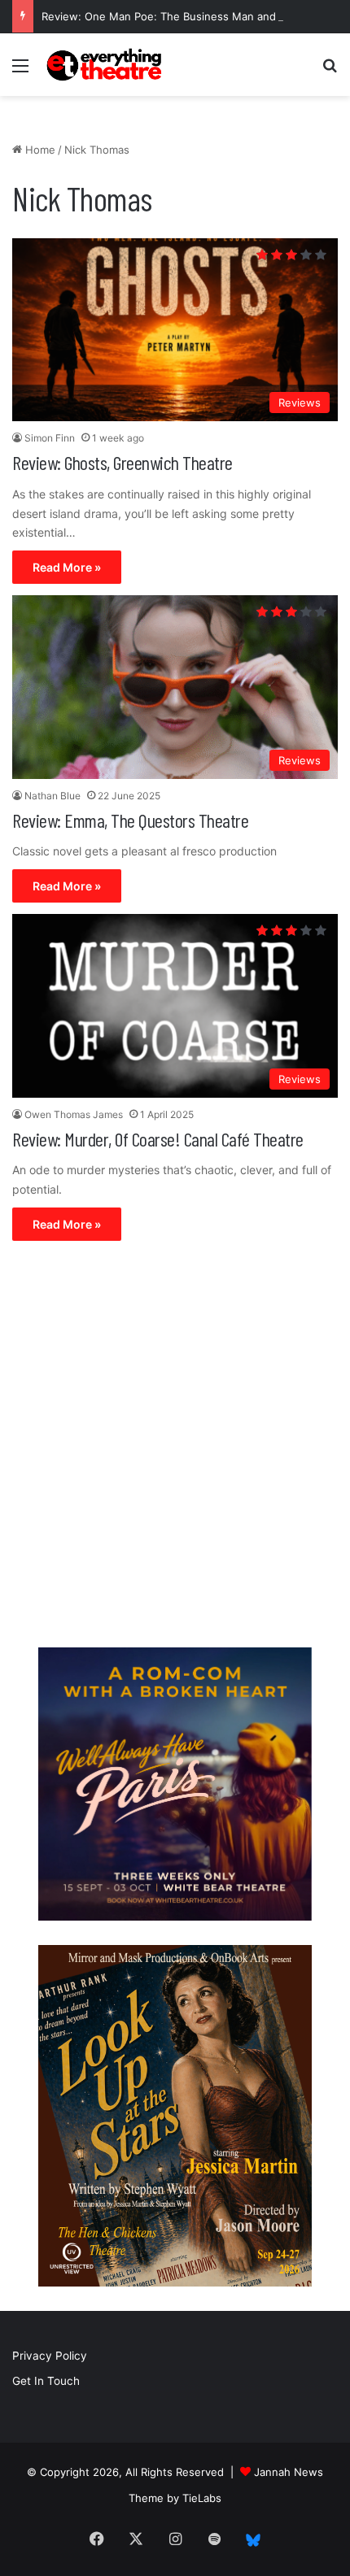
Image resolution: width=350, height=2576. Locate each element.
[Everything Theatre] (106, 65)
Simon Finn (50, 438)
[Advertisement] (175, 1448)
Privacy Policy (50, 2356)
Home (39, 150)
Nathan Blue (52, 796)
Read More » (67, 567)
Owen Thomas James (74, 1114)
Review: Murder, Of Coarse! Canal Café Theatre (158, 1139)
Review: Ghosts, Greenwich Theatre (122, 462)
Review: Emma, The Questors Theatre (130, 820)
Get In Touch (46, 2381)
